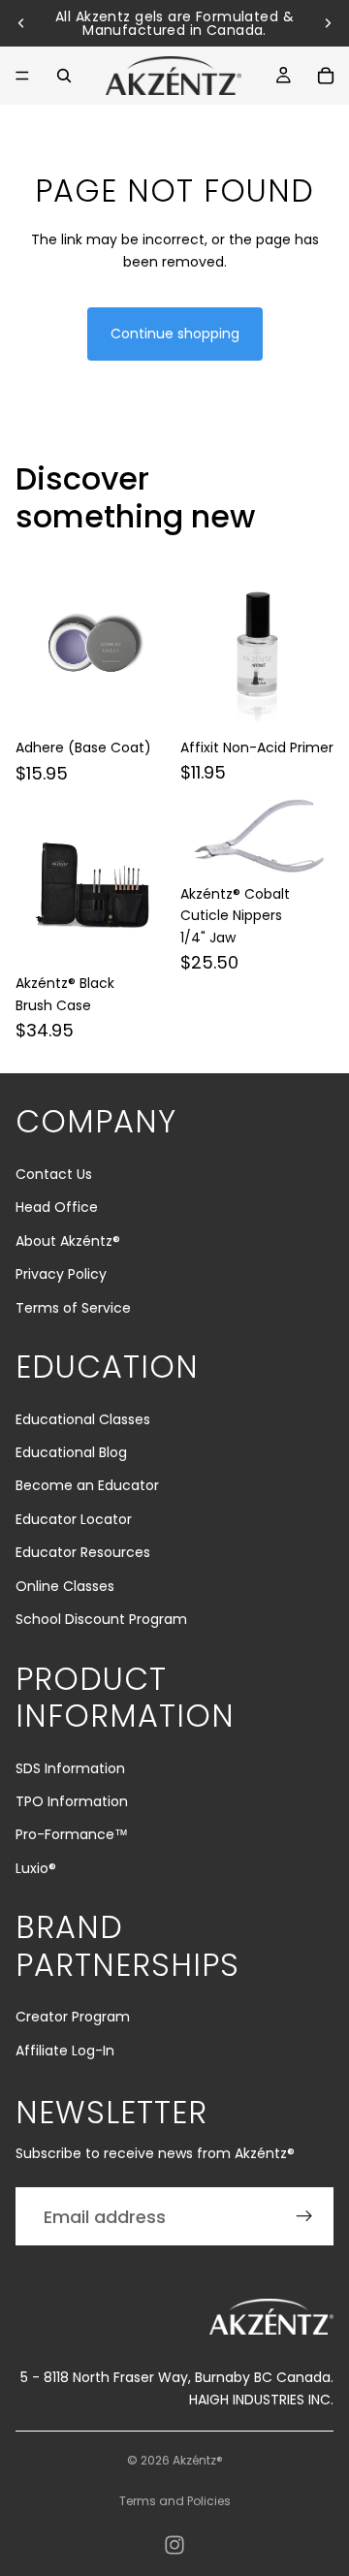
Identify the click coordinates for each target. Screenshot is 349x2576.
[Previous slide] (21, 23)
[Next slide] (328, 23)
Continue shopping (175, 334)
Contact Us (54, 1174)
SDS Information (70, 1768)
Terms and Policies (175, 2501)
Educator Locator (74, 1519)
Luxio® (36, 1868)
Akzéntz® (198, 2460)
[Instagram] (174, 2545)
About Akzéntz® (68, 1241)
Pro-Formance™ (72, 1834)
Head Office (57, 1207)
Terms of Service (73, 1308)
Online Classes (65, 1586)
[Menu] (22, 76)
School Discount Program (101, 1619)
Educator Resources (83, 1552)
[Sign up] (304, 2216)
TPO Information (72, 1801)
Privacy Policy (61, 1274)
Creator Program (73, 2017)
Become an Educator (87, 1485)
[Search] (64, 76)
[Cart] (326, 76)
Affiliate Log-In (65, 2051)
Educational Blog (71, 1452)
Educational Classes (83, 1419)
